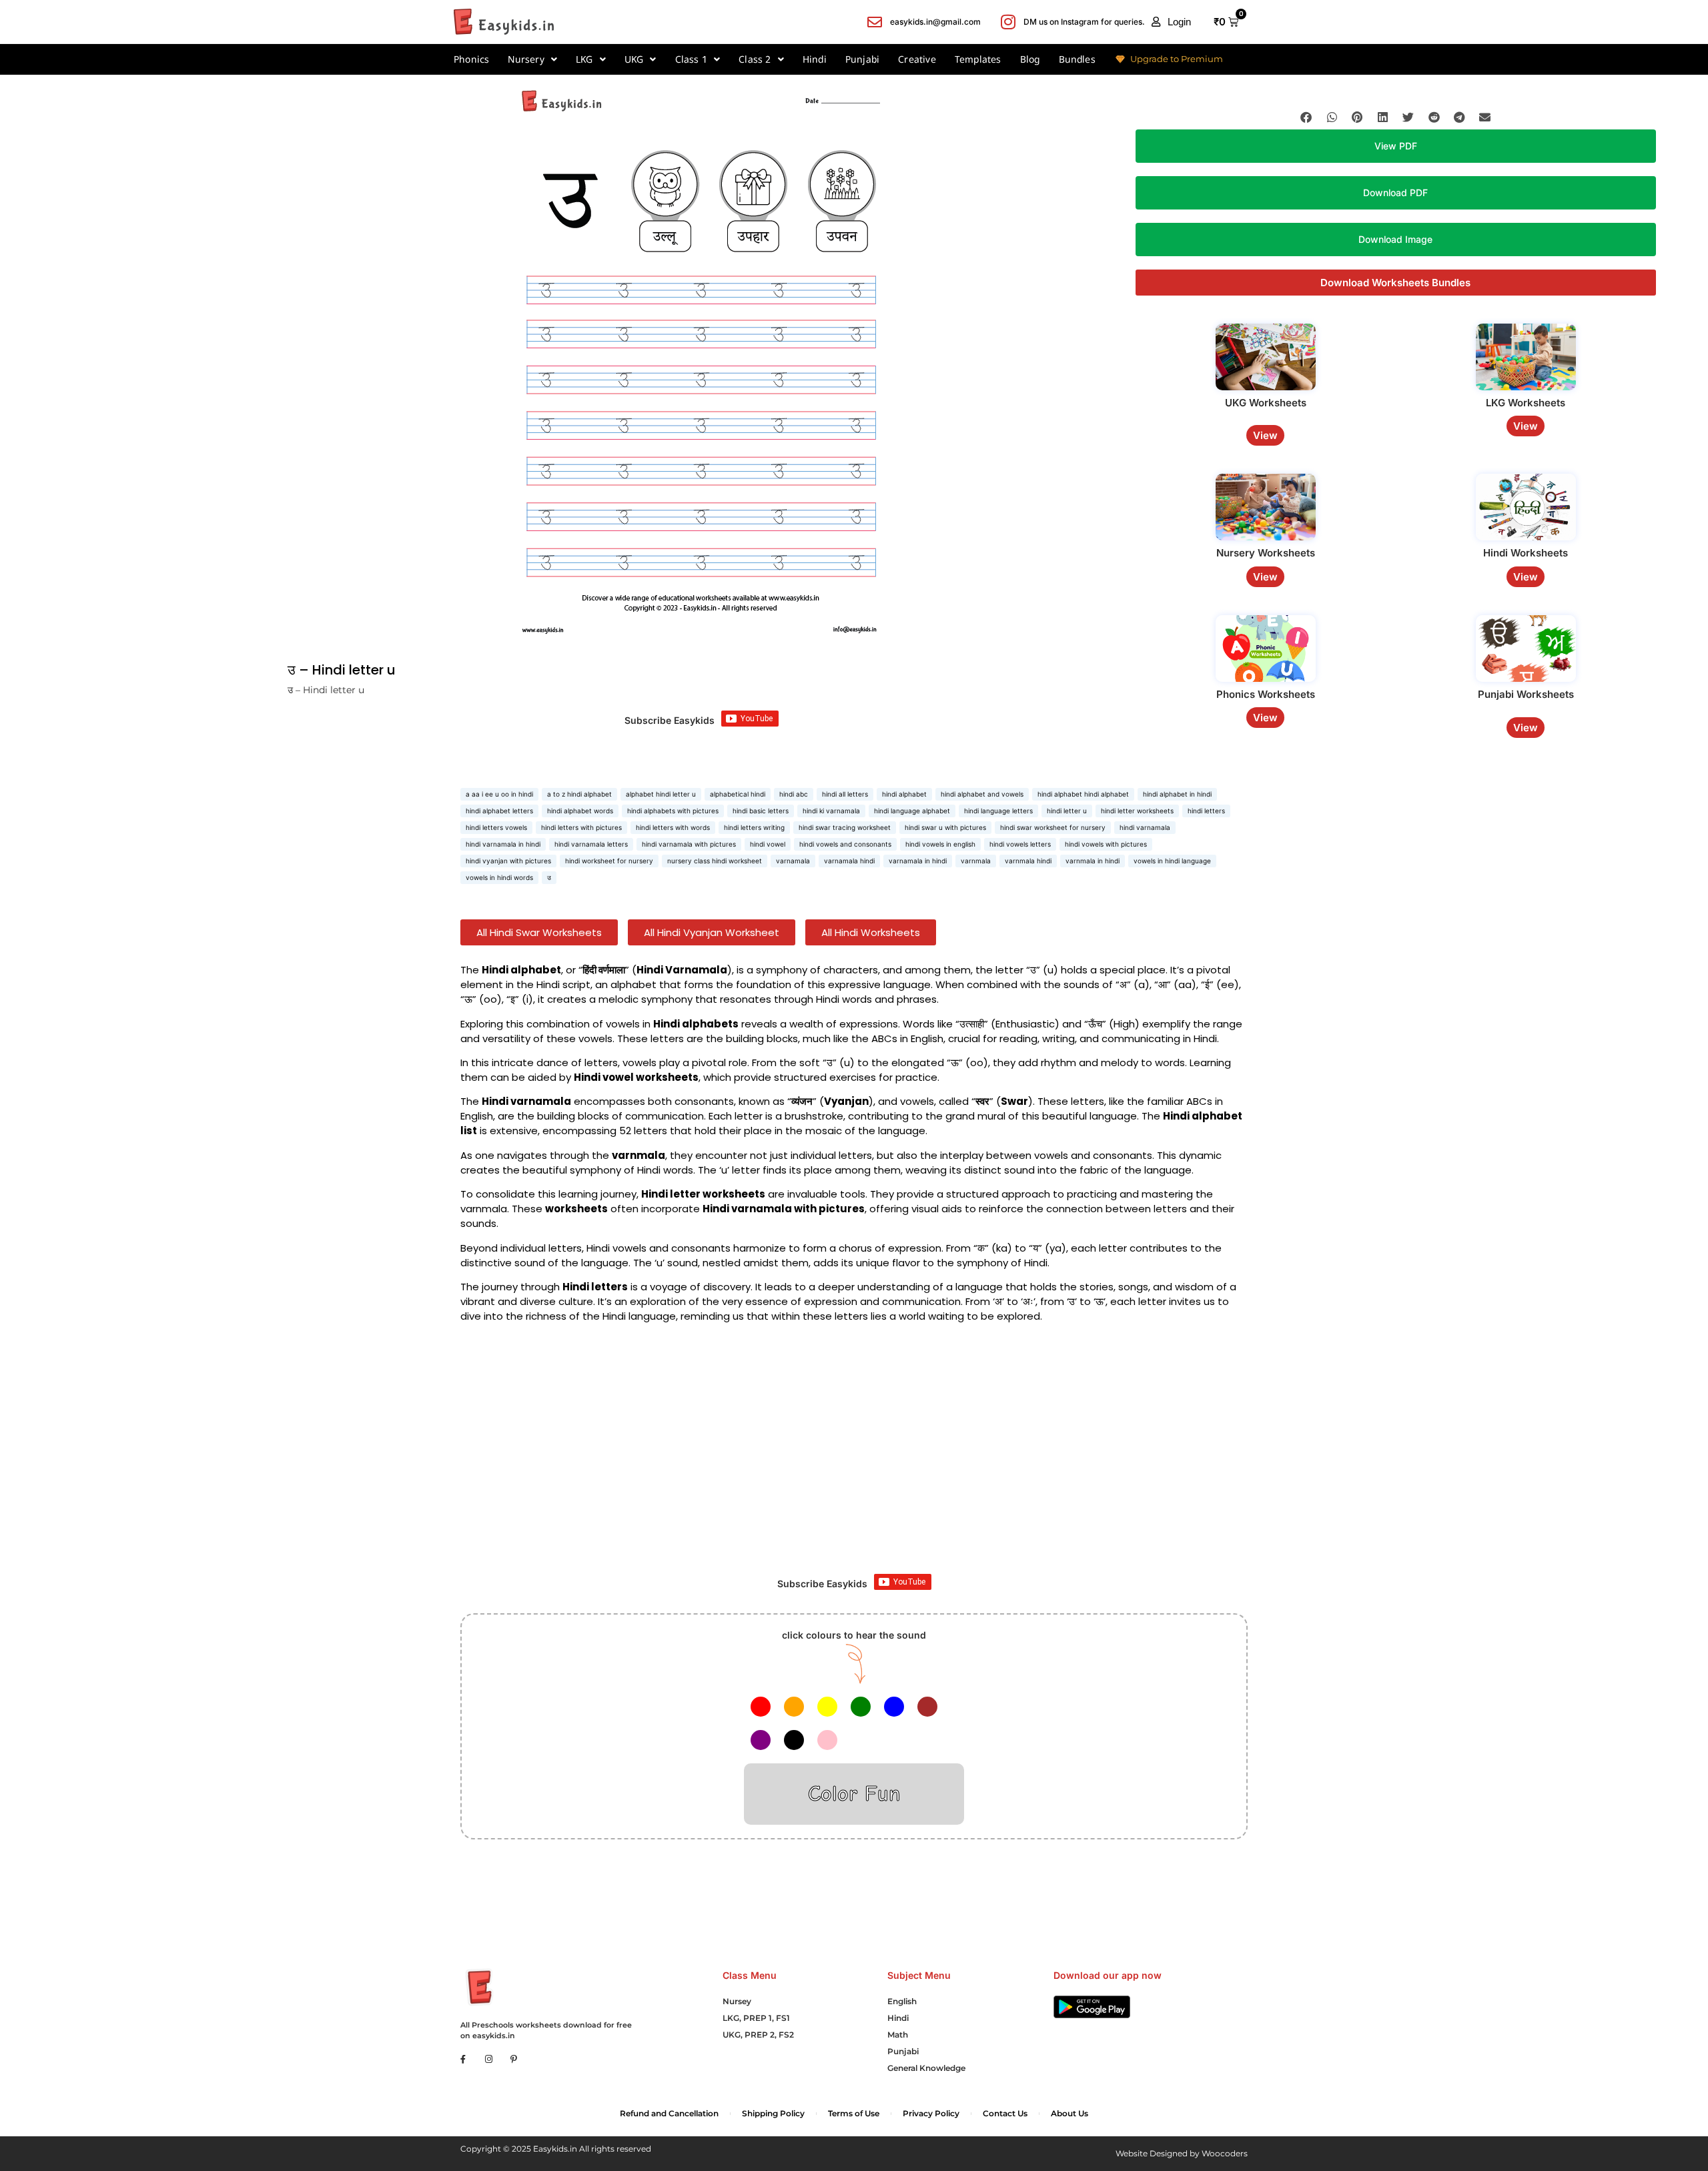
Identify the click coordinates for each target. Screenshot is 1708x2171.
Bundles (1077, 59)
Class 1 (691, 59)
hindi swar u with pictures (945, 827)
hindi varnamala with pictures (689, 844)
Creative (917, 59)
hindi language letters (998, 811)
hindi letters (1206, 811)
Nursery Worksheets (1266, 553)
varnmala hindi (1028, 861)
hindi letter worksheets (1137, 811)
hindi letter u (1067, 811)
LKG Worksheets (1526, 403)
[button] (1171, 22)
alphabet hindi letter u (661, 794)
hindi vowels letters (1020, 844)
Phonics (471, 59)
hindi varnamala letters (591, 844)
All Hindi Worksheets (871, 932)
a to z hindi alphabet (579, 794)
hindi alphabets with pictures (673, 811)
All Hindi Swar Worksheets (539, 932)
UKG (634, 59)
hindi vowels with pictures (1106, 844)
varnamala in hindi (918, 861)
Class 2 (755, 59)
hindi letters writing (754, 827)
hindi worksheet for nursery (609, 861)
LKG (584, 59)
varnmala (976, 861)
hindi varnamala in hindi (503, 844)
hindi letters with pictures (581, 827)
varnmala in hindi (1093, 861)
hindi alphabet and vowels (982, 794)
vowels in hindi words (499, 877)
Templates (978, 59)
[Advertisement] (854, 1454)
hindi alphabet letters (499, 811)
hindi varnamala (1145, 827)
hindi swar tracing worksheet (845, 827)
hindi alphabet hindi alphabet (1083, 794)
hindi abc (794, 794)
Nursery (526, 59)
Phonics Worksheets (1266, 694)
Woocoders (1225, 2153)
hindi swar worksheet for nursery (1053, 827)
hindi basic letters (761, 811)
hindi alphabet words (580, 811)
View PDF (1396, 146)
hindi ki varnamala (831, 811)
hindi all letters (845, 794)
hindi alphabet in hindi (1177, 794)
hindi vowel (768, 844)
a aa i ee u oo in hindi (499, 794)
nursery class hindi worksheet (715, 861)
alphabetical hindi (738, 794)
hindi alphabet (904, 794)
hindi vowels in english (940, 844)
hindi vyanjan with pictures (508, 861)
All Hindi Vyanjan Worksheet (712, 932)
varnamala (793, 861)
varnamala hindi (849, 861)
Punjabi (862, 59)
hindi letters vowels (496, 827)
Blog (1030, 59)
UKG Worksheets (1266, 403)
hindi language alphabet (912, 811)
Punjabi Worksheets (1526, 694)
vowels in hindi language (1172, 861)
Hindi (815, 59)
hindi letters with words (673, 827)
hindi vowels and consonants (845, 844)
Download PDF (1395, 192)
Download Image (1395, 239)
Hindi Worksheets (1526, 553)
